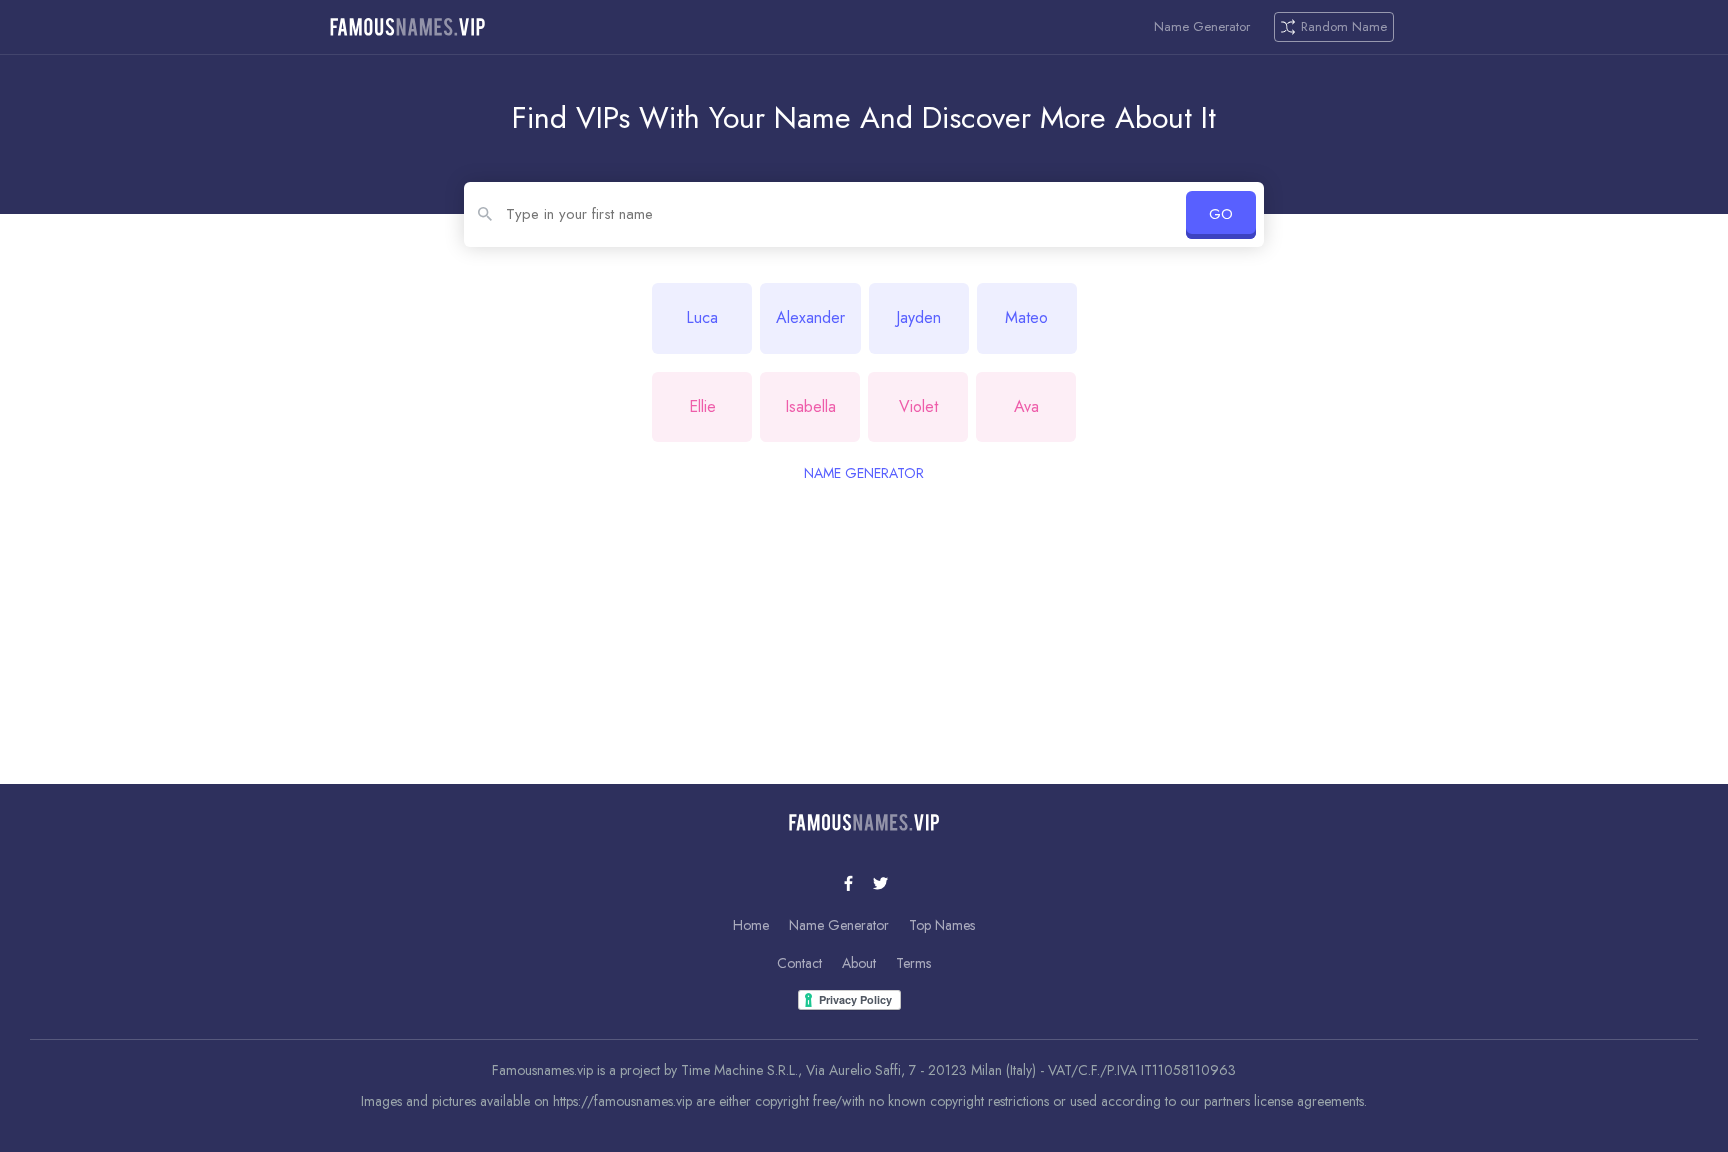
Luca (702, 317)
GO (1221, 214)
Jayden (918, 317)
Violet (918, 406)
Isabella (810, 406)
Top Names (942, 925)
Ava (1026, 406)
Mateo (1026, 317)
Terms (913, 963)
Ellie (702, 406)
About (859, 963)
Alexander (810, 317)
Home (751, 925)
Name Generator (1202, 27)
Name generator (864, 473)
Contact (799, 963)
